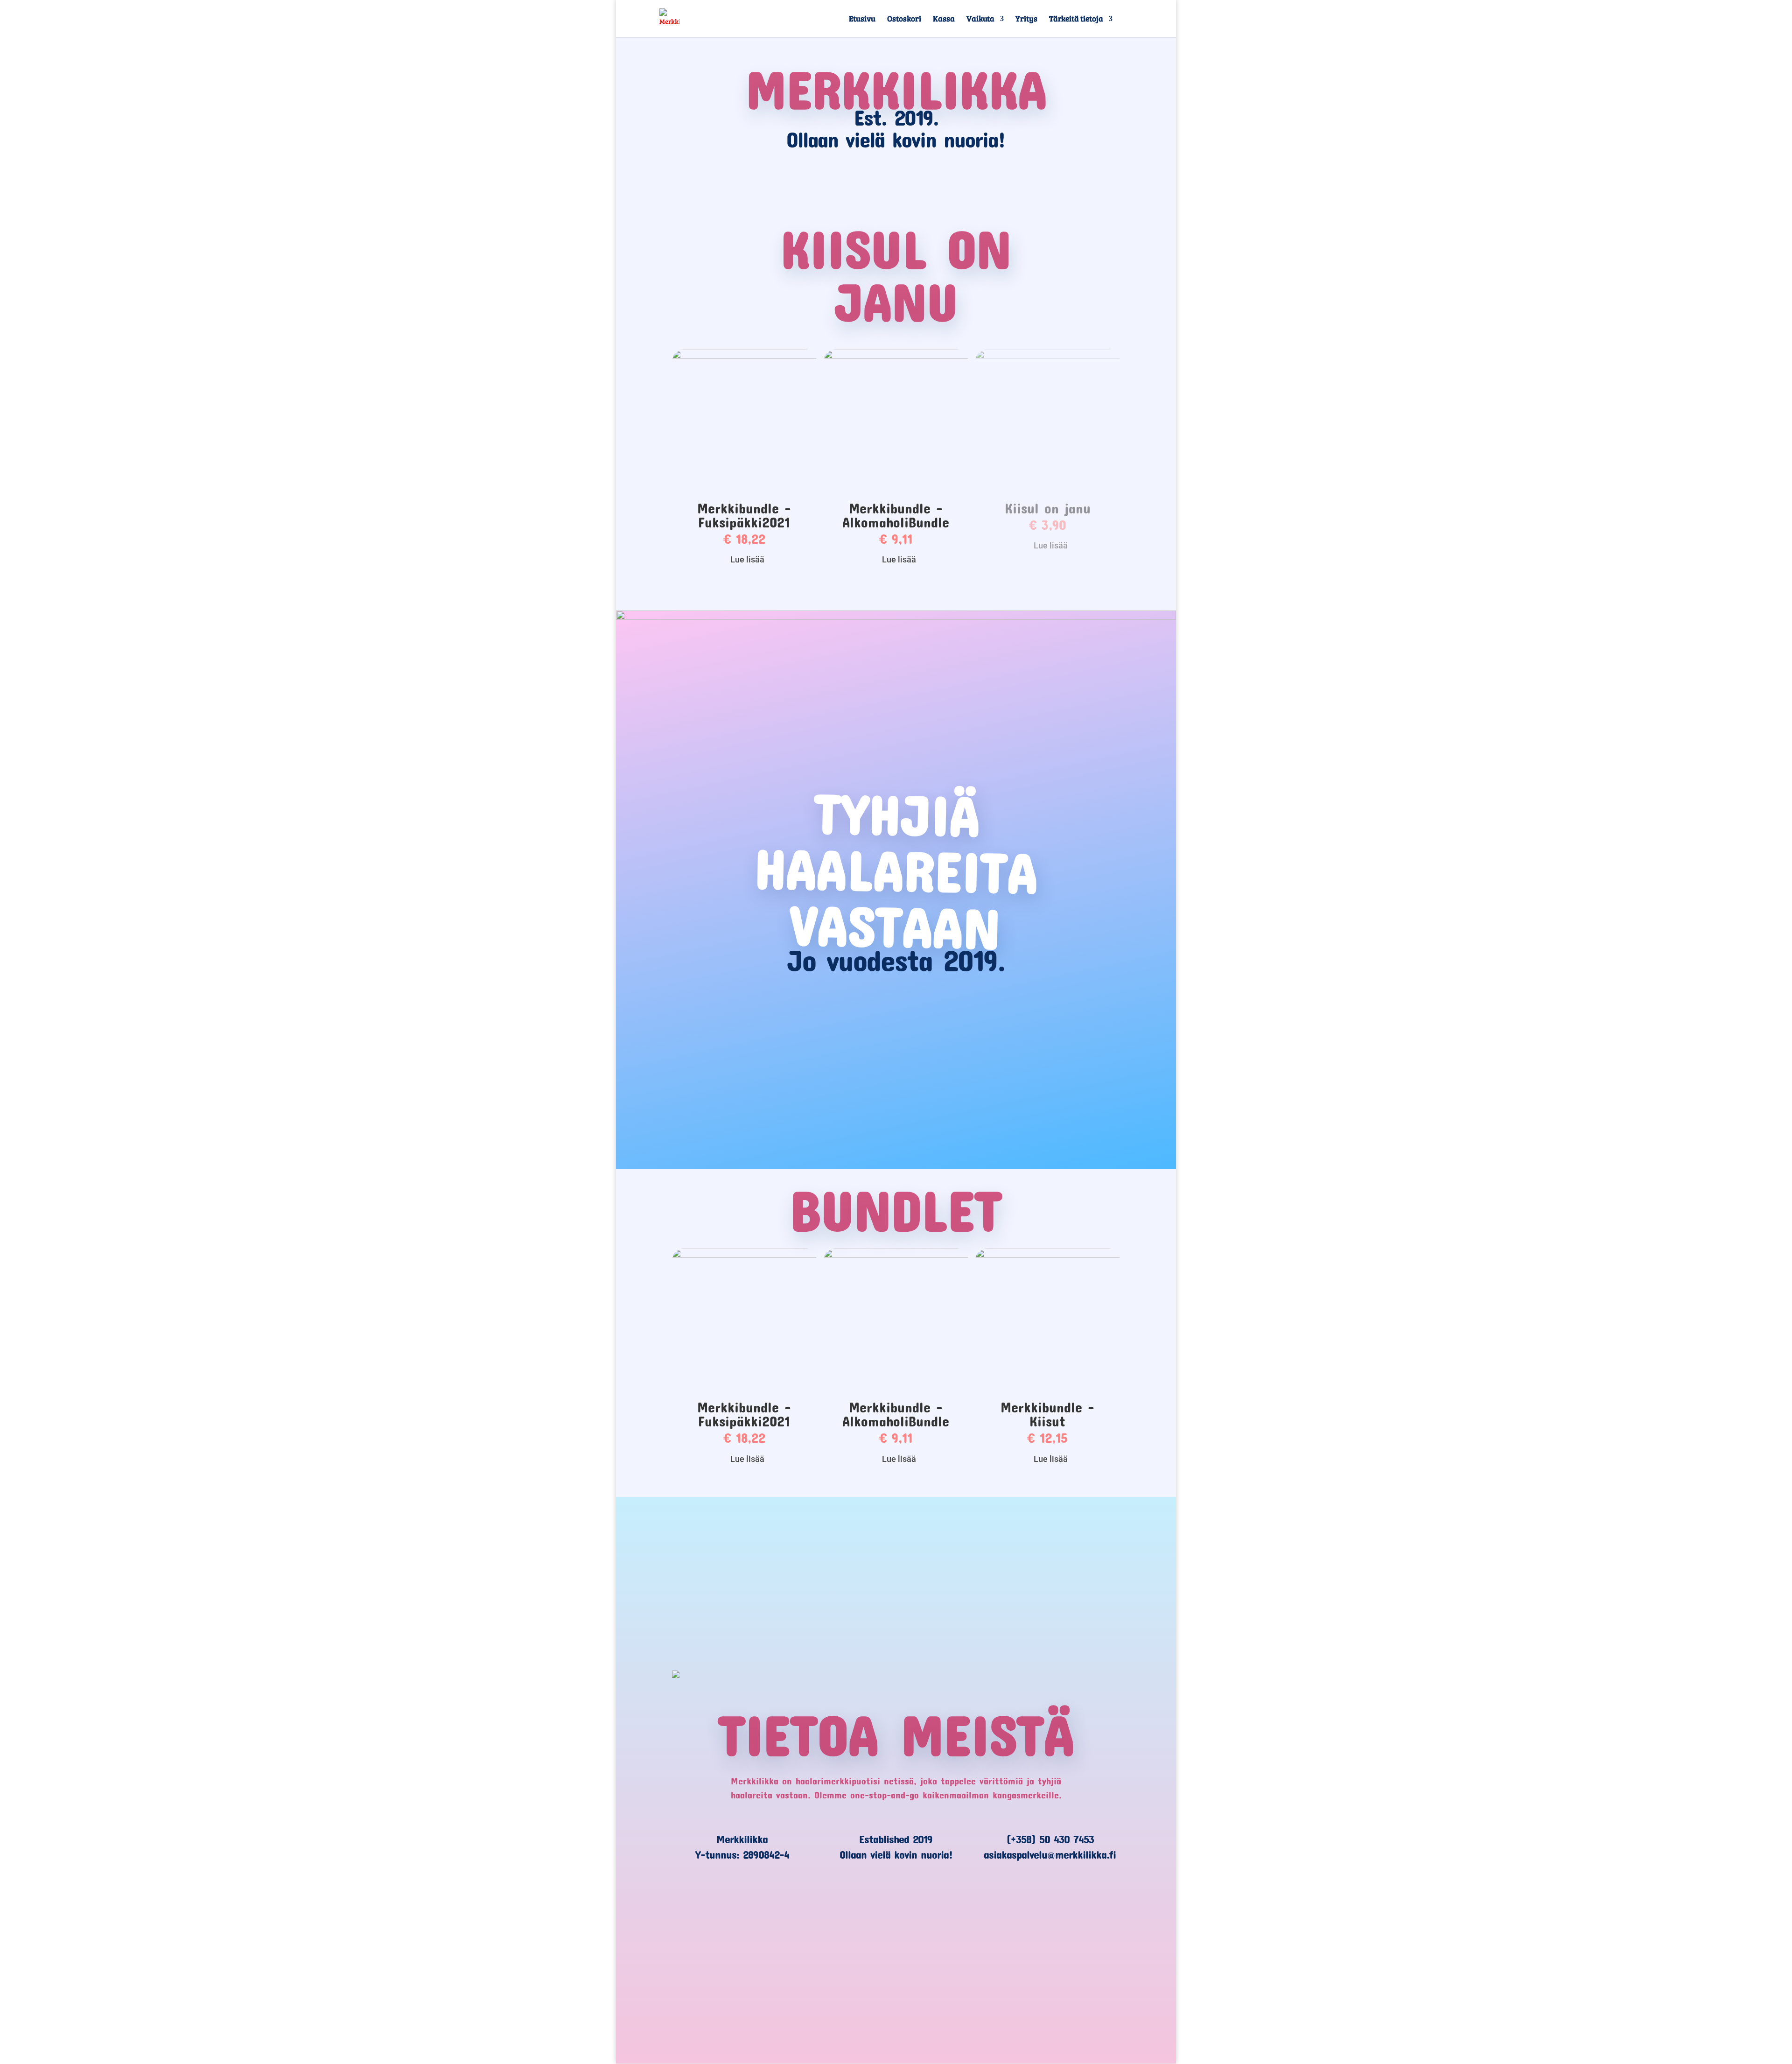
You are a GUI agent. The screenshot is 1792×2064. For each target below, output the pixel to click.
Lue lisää (747, 559)
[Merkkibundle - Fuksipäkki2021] (744, 357)
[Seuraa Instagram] (937, 1921)
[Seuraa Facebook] (855, 1921)
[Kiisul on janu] (1048, 357)
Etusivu (862, 20)
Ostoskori (904, 20)
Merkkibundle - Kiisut (1047, 1414)
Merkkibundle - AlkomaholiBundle (896, 515)
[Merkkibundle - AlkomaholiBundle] (896, 357)
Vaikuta (980, 20)
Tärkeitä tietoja (1076, 20)
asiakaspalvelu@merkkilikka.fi (1050, 1854)
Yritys (1026, 20)
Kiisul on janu (1048, 508)
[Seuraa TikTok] (896, 1921)
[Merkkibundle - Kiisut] (1048, 1256)
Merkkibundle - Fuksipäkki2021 (744, 515)
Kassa (944, 20)
